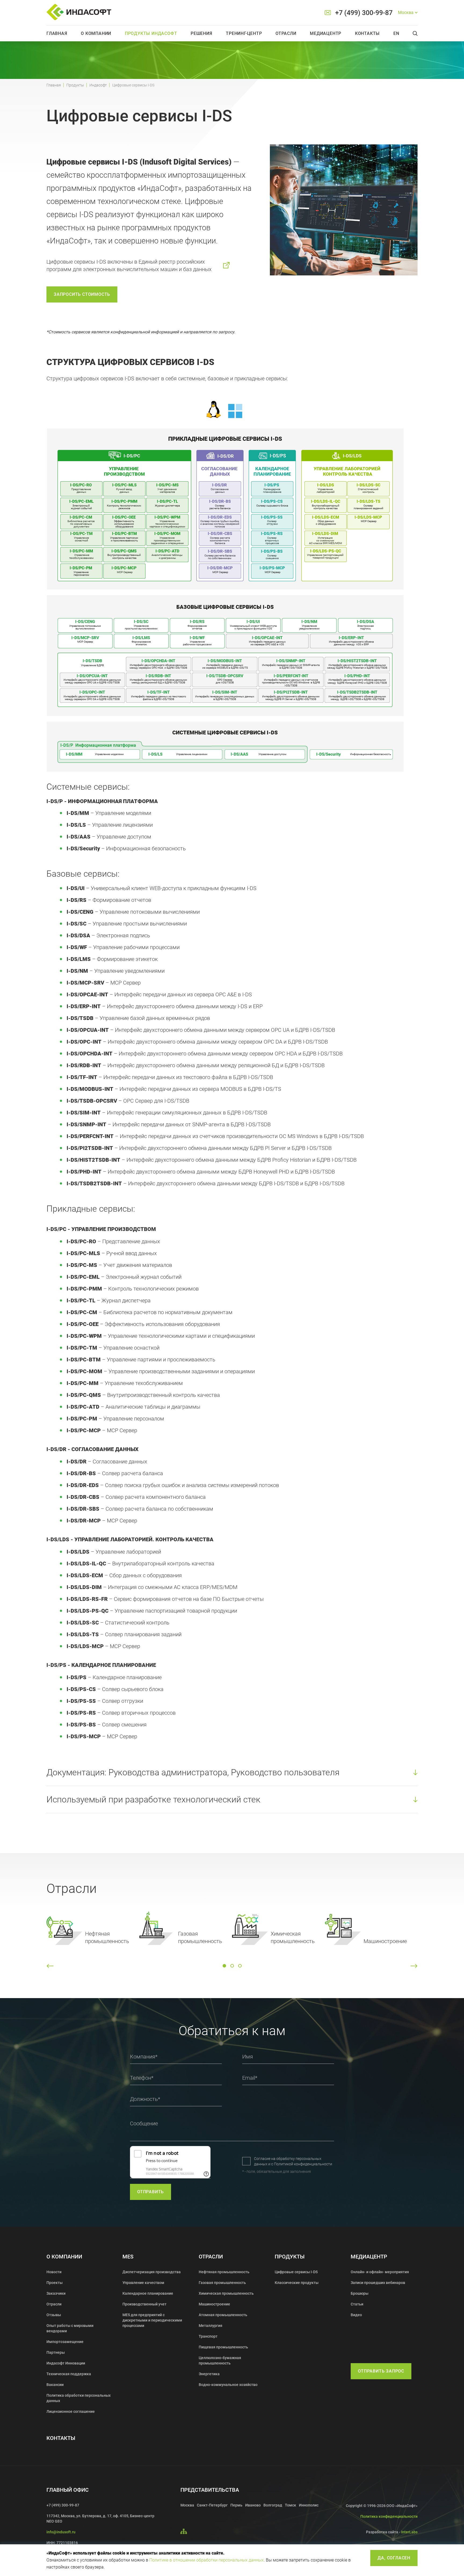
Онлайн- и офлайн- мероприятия (380, 2272)
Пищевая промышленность (223, 2347)
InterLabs (409, 2532)
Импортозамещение (65, 2342)
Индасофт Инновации (66, 2363)
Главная (57, 33)
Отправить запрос (381, 2371)
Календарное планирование (148, 2293)
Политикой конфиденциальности (303, 2164)
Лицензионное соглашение (71, 2411)
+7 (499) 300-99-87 (364, 13)
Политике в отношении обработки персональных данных (206, 2560)
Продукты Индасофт (151, 33)
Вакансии (55, 2385)
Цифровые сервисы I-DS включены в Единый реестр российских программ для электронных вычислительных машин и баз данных (129, 265)
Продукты (75, 85)
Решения (202, 33)
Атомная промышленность (223, 2315)
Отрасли (286, 33)
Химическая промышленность (226, 2293)
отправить (151, 2192)
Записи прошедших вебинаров (378, 2283)
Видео (356, 2315)
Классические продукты (297, 2283)
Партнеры (56, 2352)
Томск (291, 2505)
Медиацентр (326, 33)
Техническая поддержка (69, 2374)
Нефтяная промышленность (224, 2272)
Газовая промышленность (222, 2283)
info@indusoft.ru (61, 2532)
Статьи (357, 2304)
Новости (54, 2272)
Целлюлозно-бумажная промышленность (220, 2360)
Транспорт (208, 2336)
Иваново (253, 2505)
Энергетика (209, 2374)
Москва (187, 2505)
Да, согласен (394, 2558)
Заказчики (56, 2293)
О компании (96, 33)
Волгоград (273, 2505)
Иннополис (309, 2505)
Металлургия (211, 2326)
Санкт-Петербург (212, 2505)
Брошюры (360, 2293)
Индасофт (98, 85)
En (396, 33)
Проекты (55, 2283)
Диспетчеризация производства (152, 2272)
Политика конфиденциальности (389, 2516)
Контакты (367, 33)
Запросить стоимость (82, 294)
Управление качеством (143, 2283)
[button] (50, 1966)
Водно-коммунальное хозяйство (228, 2385)
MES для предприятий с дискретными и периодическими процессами (152, 2320)
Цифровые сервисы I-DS (296, 2272)
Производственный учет (144, 2304)
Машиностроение (214, 2304)
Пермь (236, 2505)
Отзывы (54, 2315)
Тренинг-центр (244, 33)
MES (128, 2257)
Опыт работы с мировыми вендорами (70, 2328)
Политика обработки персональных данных (79, 2398)
